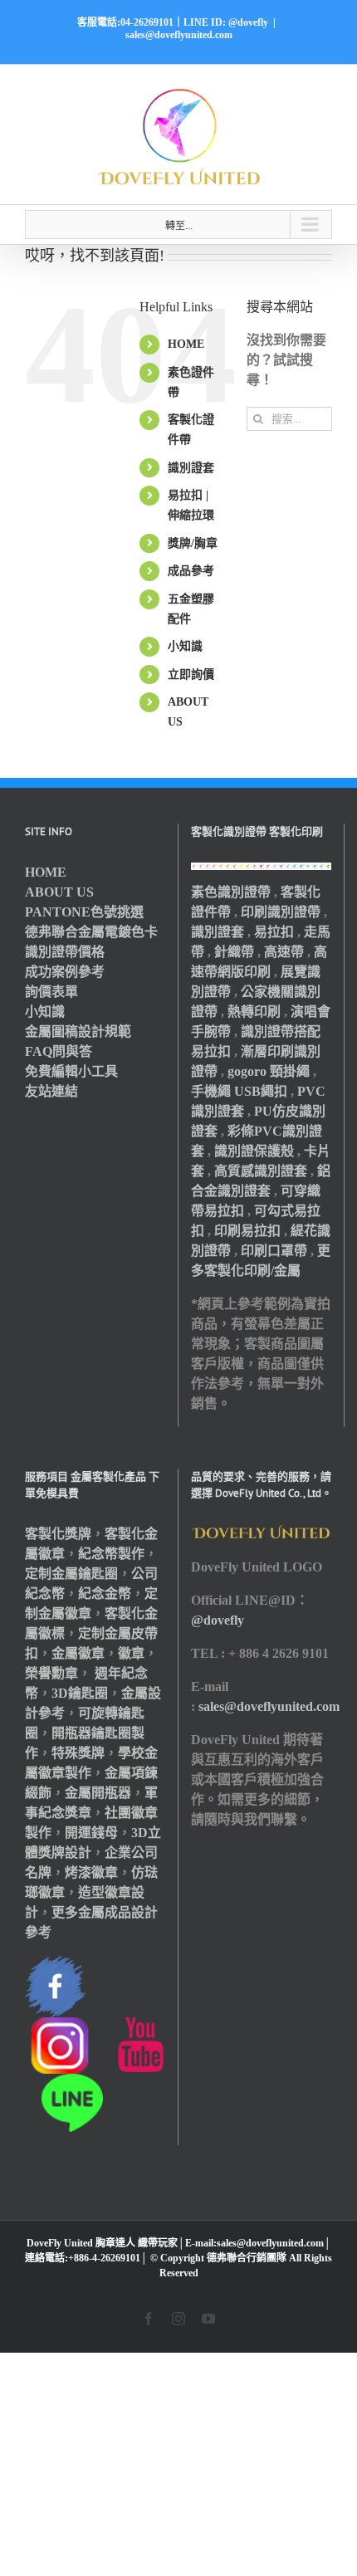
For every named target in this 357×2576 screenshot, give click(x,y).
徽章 (131, 1653)
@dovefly (218, 1620)
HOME (186, 344)
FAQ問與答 (59, 1051)
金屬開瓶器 (98, 1793)
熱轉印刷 (254, 1012)
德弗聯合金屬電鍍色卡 (91, 932)
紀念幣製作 (111, 1554)
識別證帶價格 (65, 952)
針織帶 (234, 952)
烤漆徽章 (91, 1872)
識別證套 (191, 468)
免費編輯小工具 (71, 1071)
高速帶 (284, 952)
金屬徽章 (78, 1653)
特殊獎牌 (78, 1753)
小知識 (185, 646)
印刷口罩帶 (274, 1251)
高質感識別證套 (261, 1171)
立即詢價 (191, 675)
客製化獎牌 (58, 1534)
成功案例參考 (65, 972)
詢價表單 (51, 992)
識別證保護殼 (254, 1151)
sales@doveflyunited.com (179, 35)
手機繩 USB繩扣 (241, 1091)
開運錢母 (91, 1833)
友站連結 (51, 1091)
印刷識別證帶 (281, 912)
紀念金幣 (105, 1594)
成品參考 (191, 571)
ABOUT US (59, 892)
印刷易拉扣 (247, 1231)
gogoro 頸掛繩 (269, 1071)
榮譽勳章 (51, 1673)
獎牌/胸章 (193, 543)
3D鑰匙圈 (80, 1693)
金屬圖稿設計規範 (78, 1031)
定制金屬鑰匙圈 (71, 1574)
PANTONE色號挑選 (84, 912)
